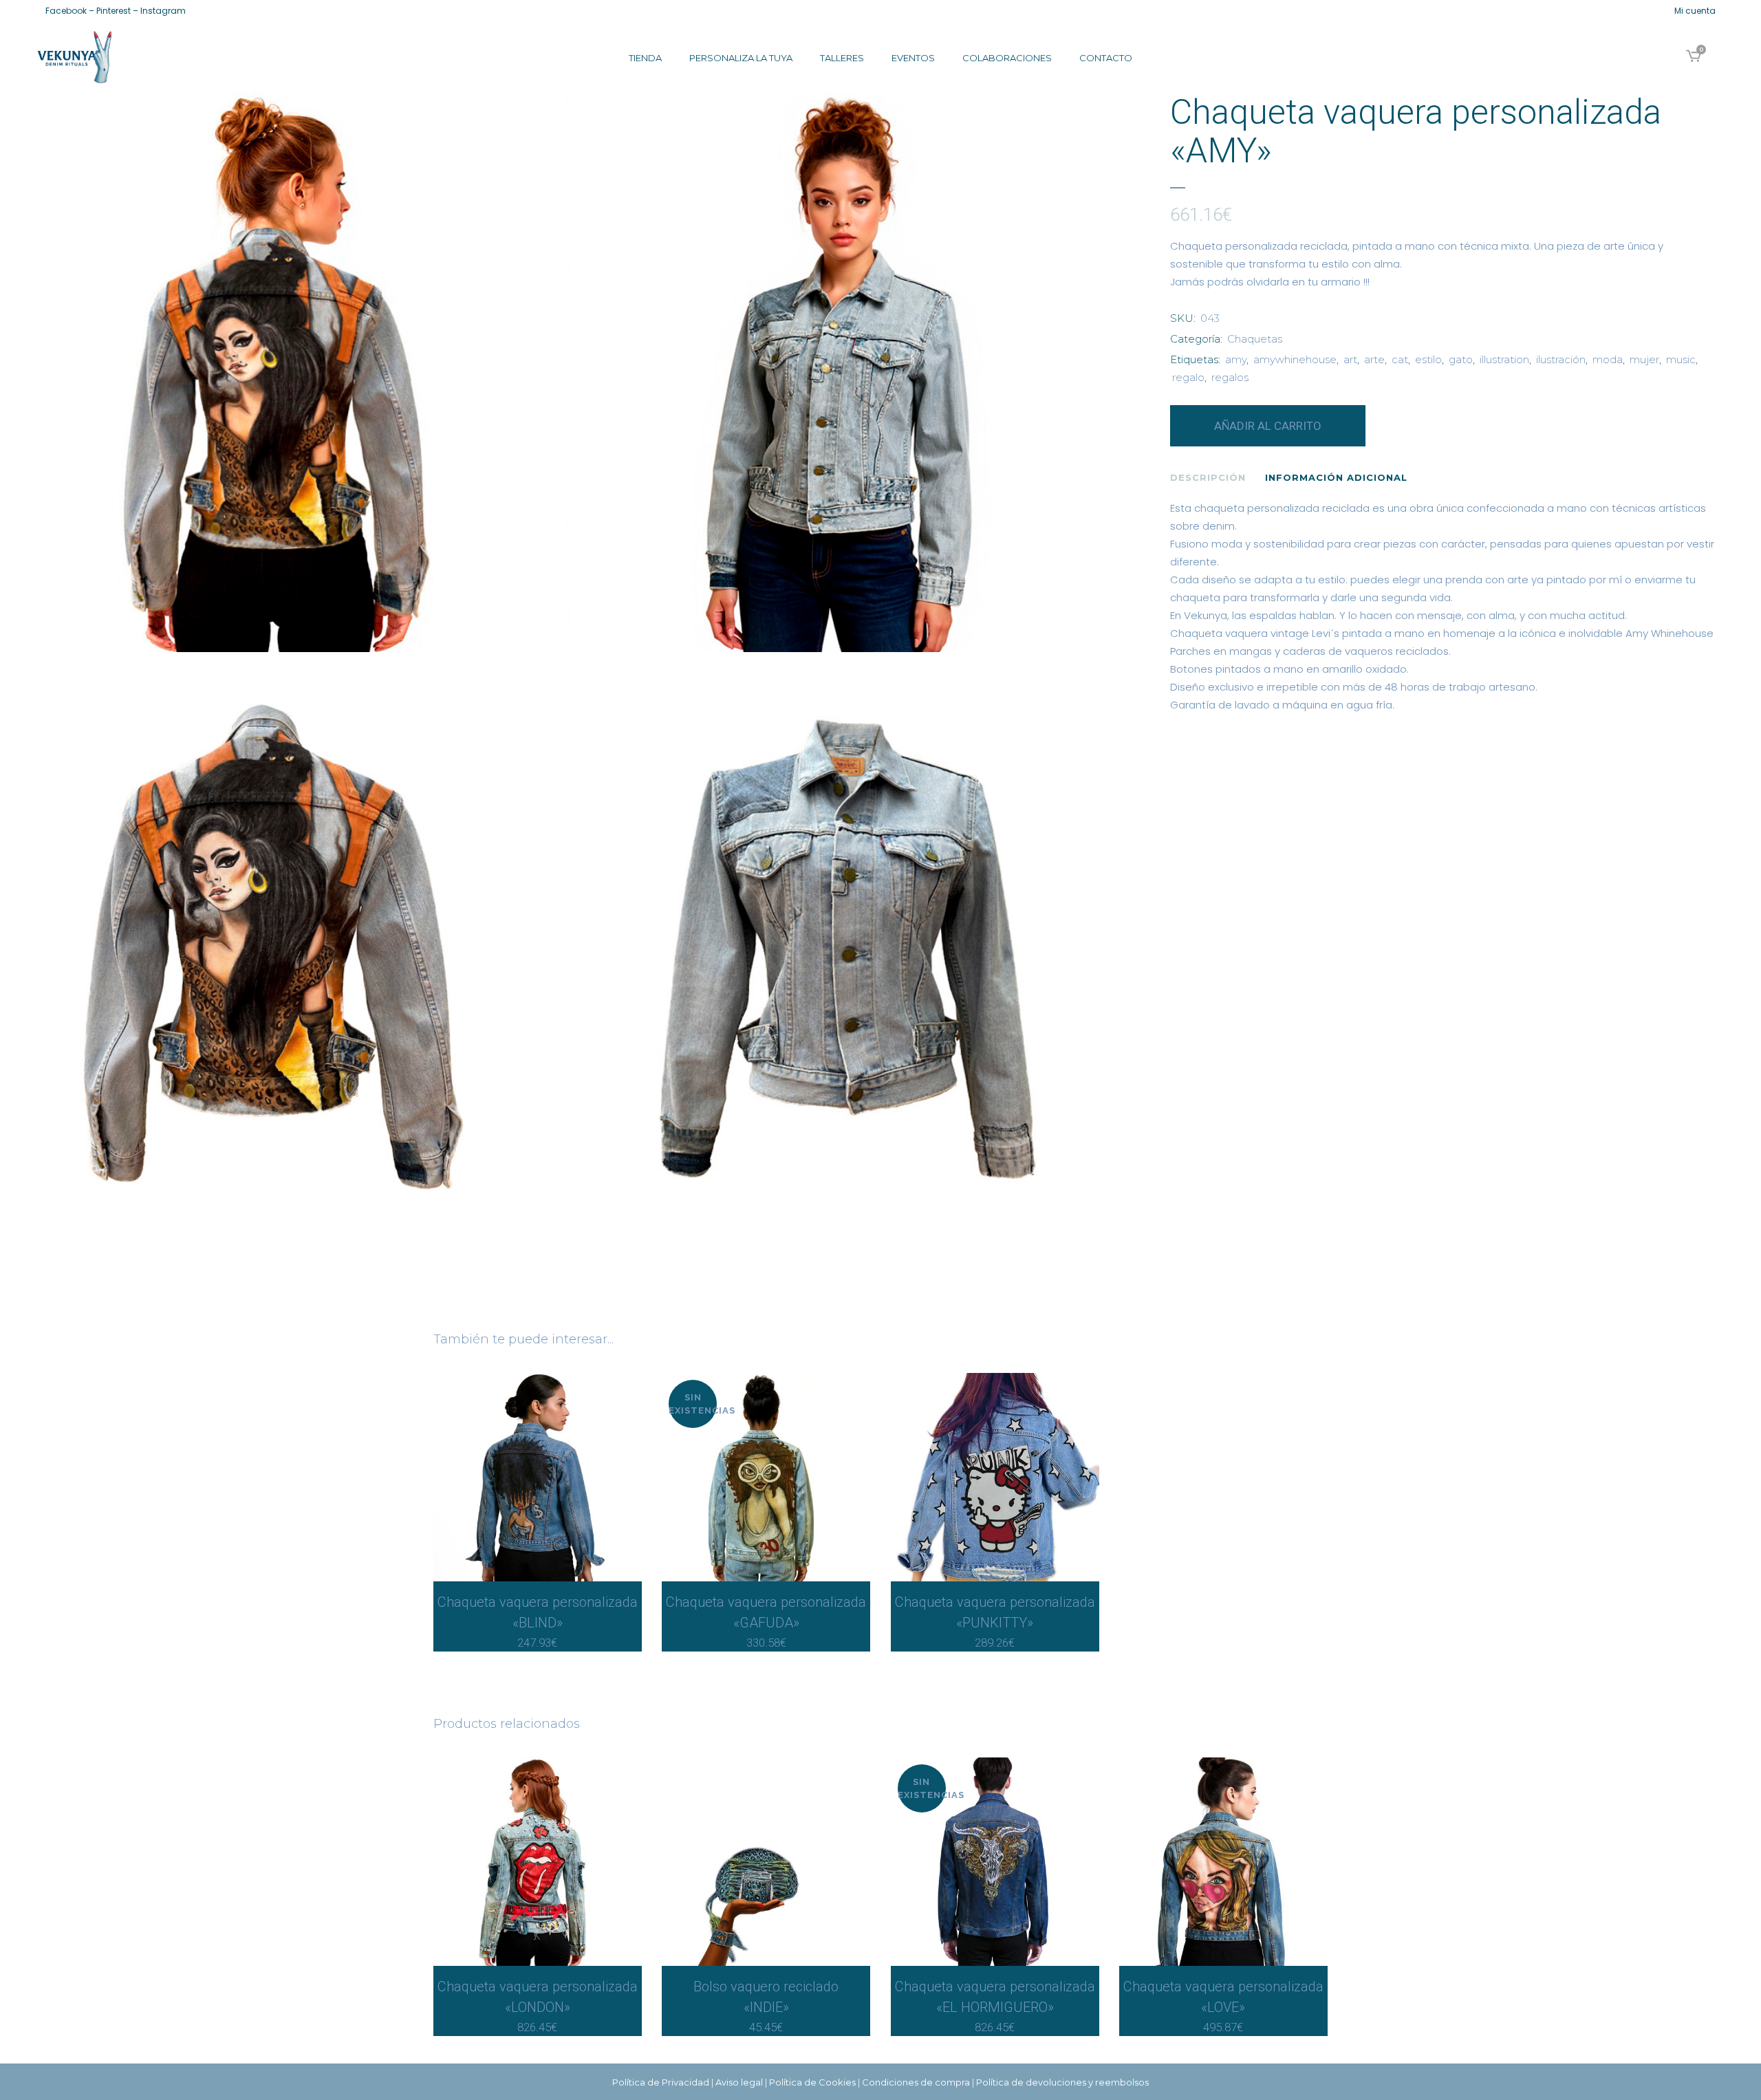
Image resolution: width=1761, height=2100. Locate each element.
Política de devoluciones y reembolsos (1062, 2082)
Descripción (1208, 477)
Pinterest (114, 11)
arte (1374, 359)
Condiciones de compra (916, 2082)
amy (1236, 359)
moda (1608, 359)
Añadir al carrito (1268, 426)
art (1350, 359)
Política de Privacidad (661, 2082)
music (1681, 359)
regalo (1188, 377)
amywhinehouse (1295, 359)
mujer (1644, 359)
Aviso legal (739, 2082)
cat (1400, 359)
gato (1461, 359)
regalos (1230, 377)
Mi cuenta (1695, 11)
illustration (1504, 359)
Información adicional (1336, 477)
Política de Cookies (812, 2082)
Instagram (163, 11)
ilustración (1561, 359)
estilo (1428, 359)
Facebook (66, 11)
